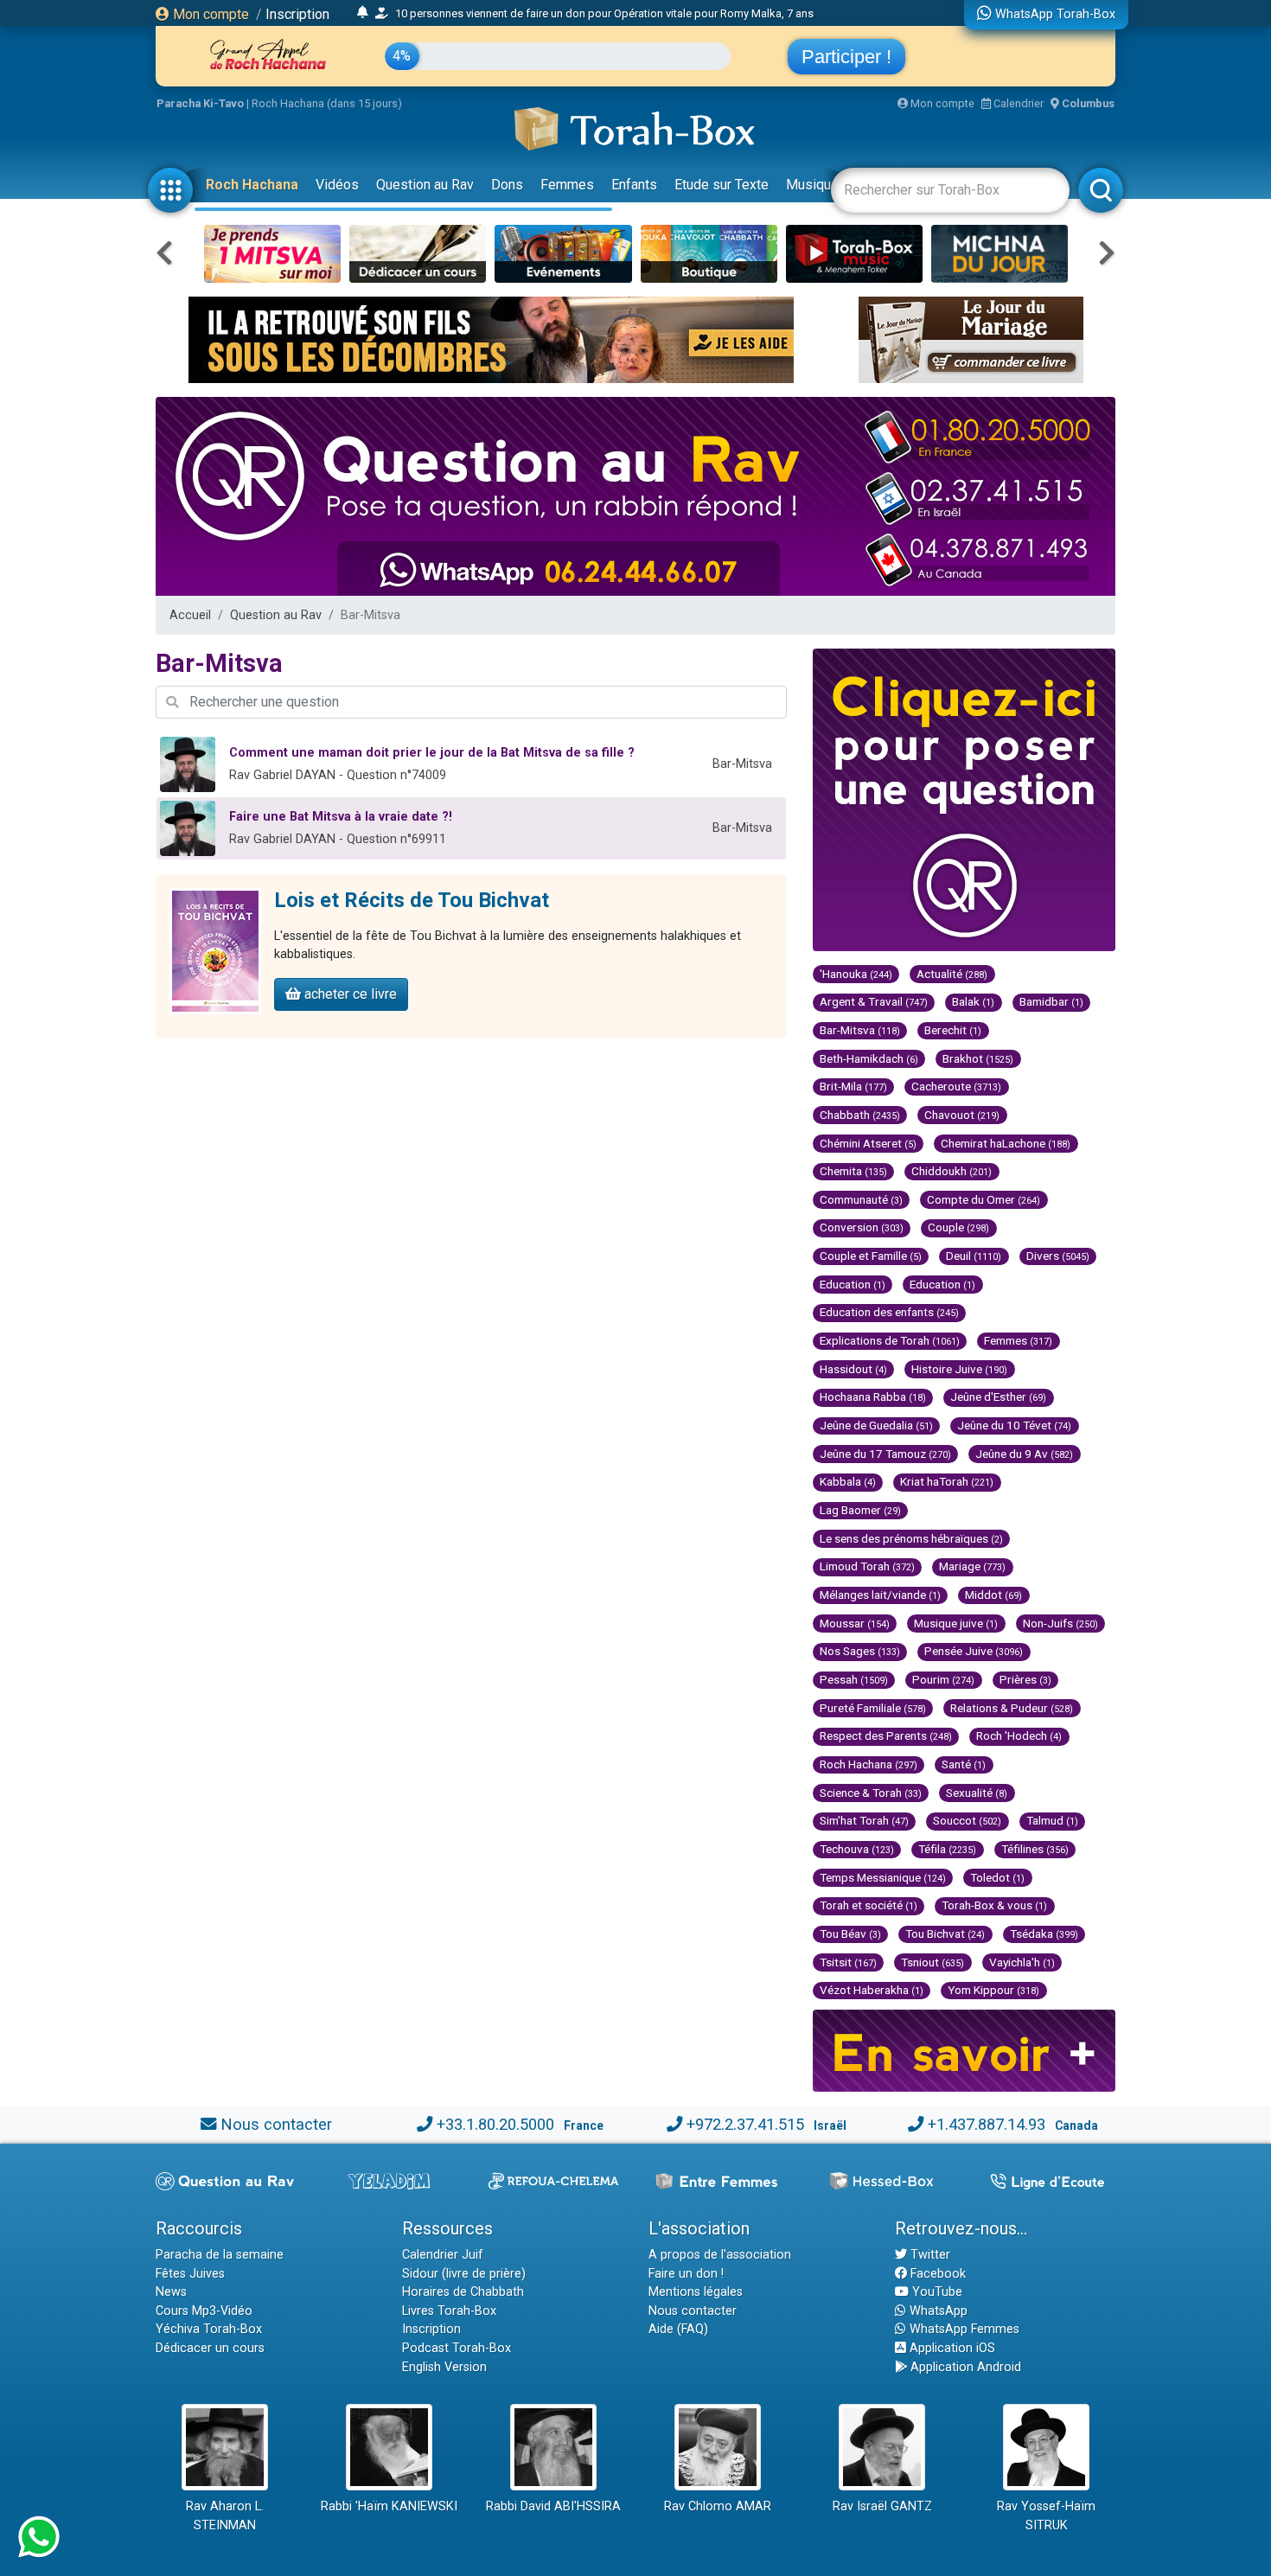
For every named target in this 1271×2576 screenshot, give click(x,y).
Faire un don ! (686, 2274)
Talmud (1052, 1820)
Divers (1058, 1256)
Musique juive (956, 1623)
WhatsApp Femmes (963, 2329)
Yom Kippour (993, 1990)
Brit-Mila (853, 1086)
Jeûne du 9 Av (1024, 1454)
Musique (812, 185)
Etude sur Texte (722, 185)
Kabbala (848, 1481)
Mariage (972, 1566)
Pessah (854, 1679)
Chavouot (962, 1115)
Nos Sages (860, 1651)
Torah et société (869, 1905)
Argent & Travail (874, 1001)
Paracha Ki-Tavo (200, 103)
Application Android (964, 2367)
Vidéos (337, 185)
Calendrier (1017, 103)
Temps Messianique (883, 1877)
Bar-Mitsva (860, 1030)
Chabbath (860, 1115)
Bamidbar (1051, 1001)
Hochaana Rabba (873, 1397)
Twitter (929, 2255)
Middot (993, 1595)
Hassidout (853, 1369)
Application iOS (951, 2348)
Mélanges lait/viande (880, 1595)
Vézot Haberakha (872, 1990)
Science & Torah (871, 1793)
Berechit (953, 1030)
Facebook (936, 2274)
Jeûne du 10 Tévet (1014, 1425)
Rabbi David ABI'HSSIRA (553, 2506)
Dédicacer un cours (210, 2348)
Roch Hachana (252, 185)
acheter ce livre (349, 994)
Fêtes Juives (190, 2274)
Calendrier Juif (443, 2255)
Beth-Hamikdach (869, 1058)
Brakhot (978, 1058)
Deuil (974, 1256)
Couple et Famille (871, 1256)
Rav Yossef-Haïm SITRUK (1046, 2516)
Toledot (997, 1877)
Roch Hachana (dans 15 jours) (327, 103)
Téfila (947, 1849)
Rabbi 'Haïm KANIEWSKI (389, 2506)
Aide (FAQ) (678, 2329)
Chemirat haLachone (1006, 1143)
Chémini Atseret (868, 1143)
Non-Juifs (1060, 1623)
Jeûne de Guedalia (876, 1425)
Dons (507, 185)
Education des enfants (889, 1312)
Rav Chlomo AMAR (718, 2506)
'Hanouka (856, 974)
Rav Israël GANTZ (882, 2506)
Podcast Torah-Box (457, 2348)
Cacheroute (956, 1086)
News (171, 2292)
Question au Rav (425, 185)
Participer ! (846, 57)
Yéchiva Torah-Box (209, 2329)
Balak (973, 1001)
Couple (958, 1227)
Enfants (634, 185)
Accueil (190, 615)
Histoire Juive (959, 1369)
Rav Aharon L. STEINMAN (225, 2516)
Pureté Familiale (873, 1708)
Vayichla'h (1022, 1962)
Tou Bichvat (945, 1934)
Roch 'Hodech (1019, 1735)
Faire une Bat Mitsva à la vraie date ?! (341, 817)
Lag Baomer (860, 1510)
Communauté (861, 1199)
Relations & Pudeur (1012, 1708)
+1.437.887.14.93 (987, 2124)
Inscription (297, 14)
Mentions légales (696, 2292)
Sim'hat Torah (864, 1820)
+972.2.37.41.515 (745, 2124)
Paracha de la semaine (220, 2255)
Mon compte (209, 14)
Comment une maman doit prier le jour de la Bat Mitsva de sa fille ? (432, 753)
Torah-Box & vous (994, 1905)
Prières (1025, 1679)
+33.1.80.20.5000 (495, 2124)
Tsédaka (1044, 1934)
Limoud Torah (867, 1566)
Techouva (857, 1849)
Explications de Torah (890, 1340)
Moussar (855, 1623)
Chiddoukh (952, 1171)
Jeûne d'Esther (998, 1397)
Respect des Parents (886, 1735)
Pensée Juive (974, 1651)
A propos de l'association (720, 2255)
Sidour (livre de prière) (464, 2274)
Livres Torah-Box (449, 2311)
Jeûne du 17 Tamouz (885, 1454)
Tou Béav (850, 1934)
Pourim (943, 1679)
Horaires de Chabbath (463, 2292)
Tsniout (932, 1962)
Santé (964, 1764)
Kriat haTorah (947, 1481)
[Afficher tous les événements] (363, 13)
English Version (444, 2367)
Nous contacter (276, 2124)
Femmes (567, 185)
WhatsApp (937, 2311)
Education (853, 1284)
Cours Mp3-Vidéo (204, 2311)
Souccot (967, 1820)
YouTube (936, 2292)
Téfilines (1035, 1849)
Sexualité (977, 1793)
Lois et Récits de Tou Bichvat (412, 900)
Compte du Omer (984, 1199)
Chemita (853, 1171)
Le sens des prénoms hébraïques (911, 1538)
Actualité (952, 974)
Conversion (862, 1227)
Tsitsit (848, 1962)
